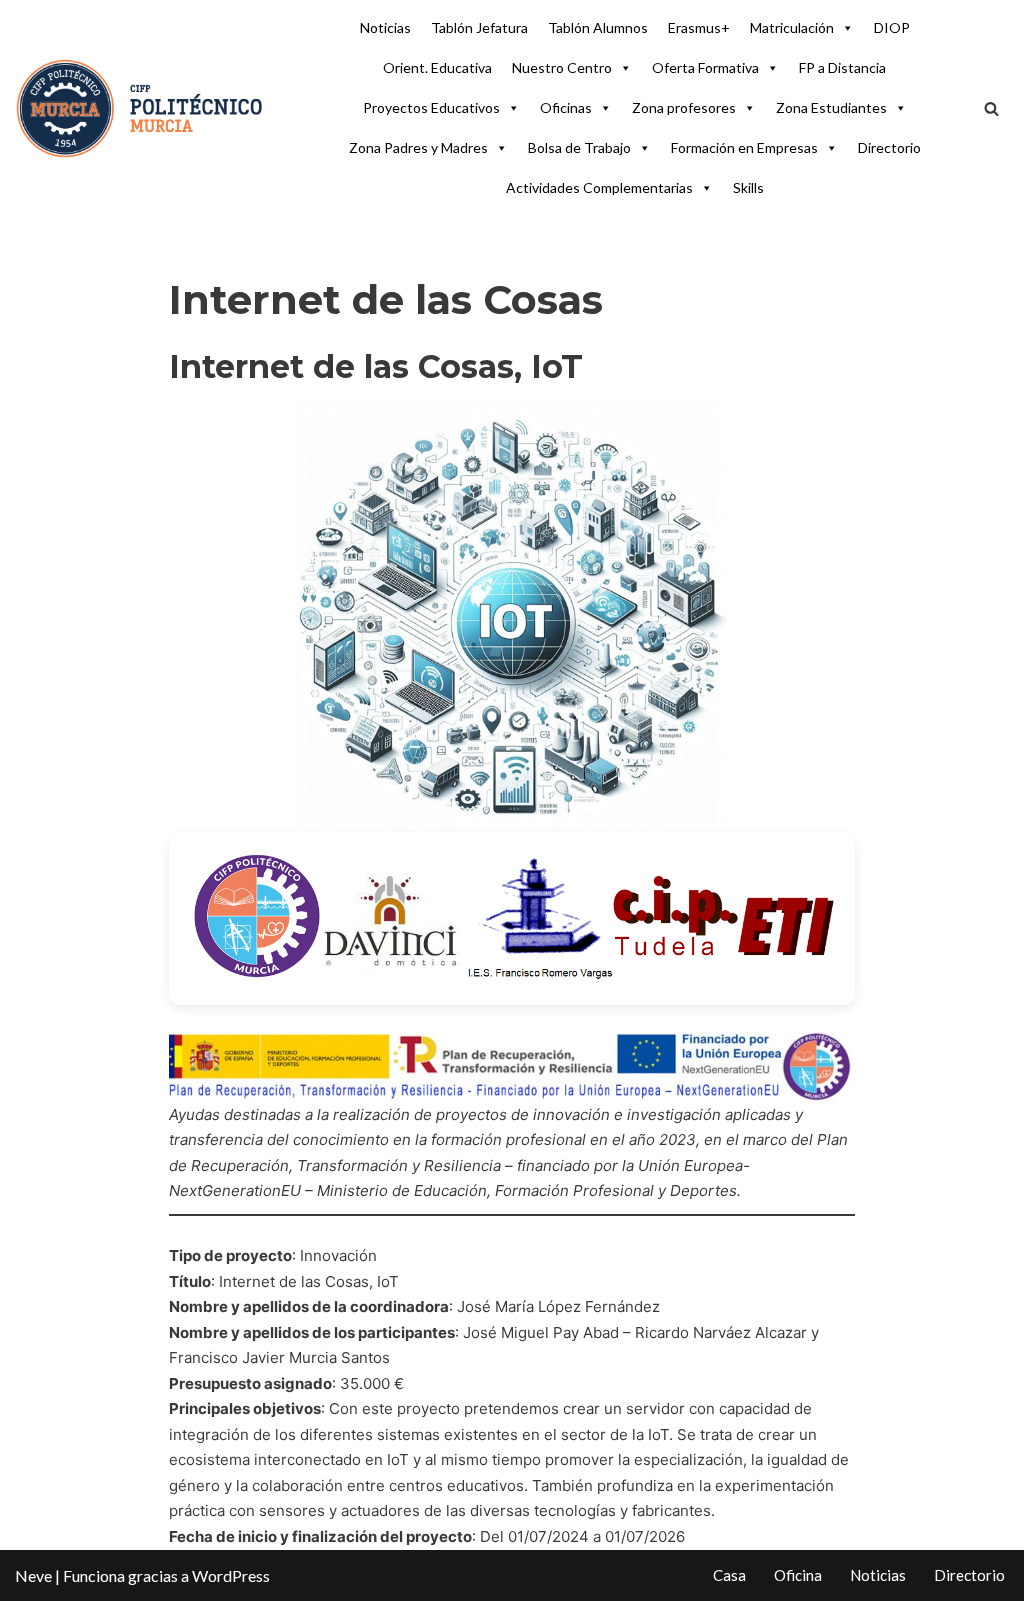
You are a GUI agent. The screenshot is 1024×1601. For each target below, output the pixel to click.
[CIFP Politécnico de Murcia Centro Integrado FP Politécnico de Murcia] (140, 108)
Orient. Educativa (437, 67)
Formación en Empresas (744, 147)
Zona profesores (684, 107)
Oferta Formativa (705, 67)
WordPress (231, 1575)
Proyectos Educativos (431, 107)
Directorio (889, 147)
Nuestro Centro (562, 67)
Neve (33, 1575)
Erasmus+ (699, 27)
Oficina (798, 1575)
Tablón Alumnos (598, 27)
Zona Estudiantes (831, 107)
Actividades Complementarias (599, 187)
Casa (729, 1575)
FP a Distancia (842, 67)
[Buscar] (991, 108)
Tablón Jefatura (479, 27)
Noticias (385, 27)
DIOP (892, 27)
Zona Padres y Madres (418, 147)
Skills (748, 187)
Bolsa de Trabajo (579, 147)
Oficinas (566, 107)
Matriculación (792, 27)
